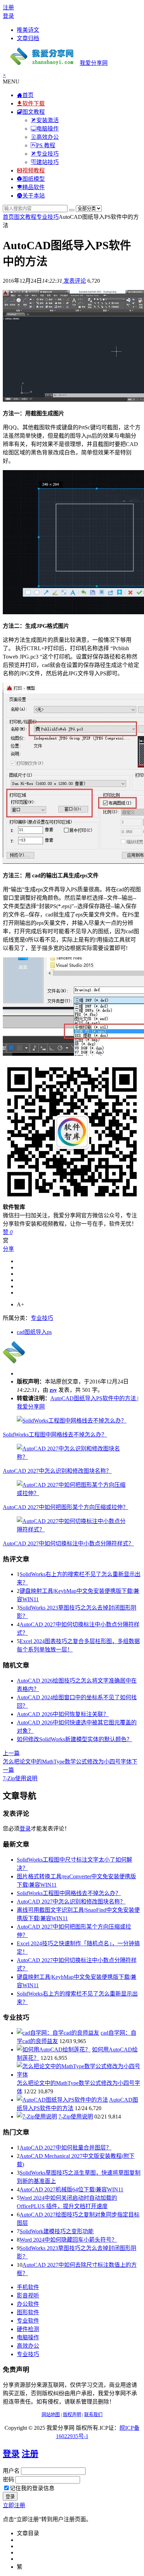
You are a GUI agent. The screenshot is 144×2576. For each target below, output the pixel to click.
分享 (8, 1249)
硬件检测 (28, 2329)
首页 (8, 217)
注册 (8, 8)
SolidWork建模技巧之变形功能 (57, 2231)
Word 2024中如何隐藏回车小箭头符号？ (68, 2240)
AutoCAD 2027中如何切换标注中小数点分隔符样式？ (68, 1543)
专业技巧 (48, 217)
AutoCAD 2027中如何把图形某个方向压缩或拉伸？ (66, 1507)
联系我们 (93, 2415)
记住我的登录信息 (32, 2488)
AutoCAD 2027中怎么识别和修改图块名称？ (57, 1471)
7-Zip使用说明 (76, 2117)
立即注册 (14, 2505)
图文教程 (25, 217)
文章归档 (28, 38)
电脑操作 (28, 2337)
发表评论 (74, 281)
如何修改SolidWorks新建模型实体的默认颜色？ (74, 1739)
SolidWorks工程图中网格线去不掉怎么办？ (55, 1435)
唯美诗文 (28, 30)
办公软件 (28, 2304)
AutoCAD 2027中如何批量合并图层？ (66, 2148)
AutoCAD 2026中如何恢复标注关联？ (63, 1714)
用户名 (11, 2471)
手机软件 (28, 2287)
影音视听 (28, 2296)
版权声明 (72, 2415)
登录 (8, 16)
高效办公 (28, 2346)
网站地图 (51, 2415)
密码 (8, 2480)
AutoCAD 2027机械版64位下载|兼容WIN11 (71, 2189)
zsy (53, 1390)
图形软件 (28, 2312)
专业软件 (28, 2321)
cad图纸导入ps (34, 1332)
